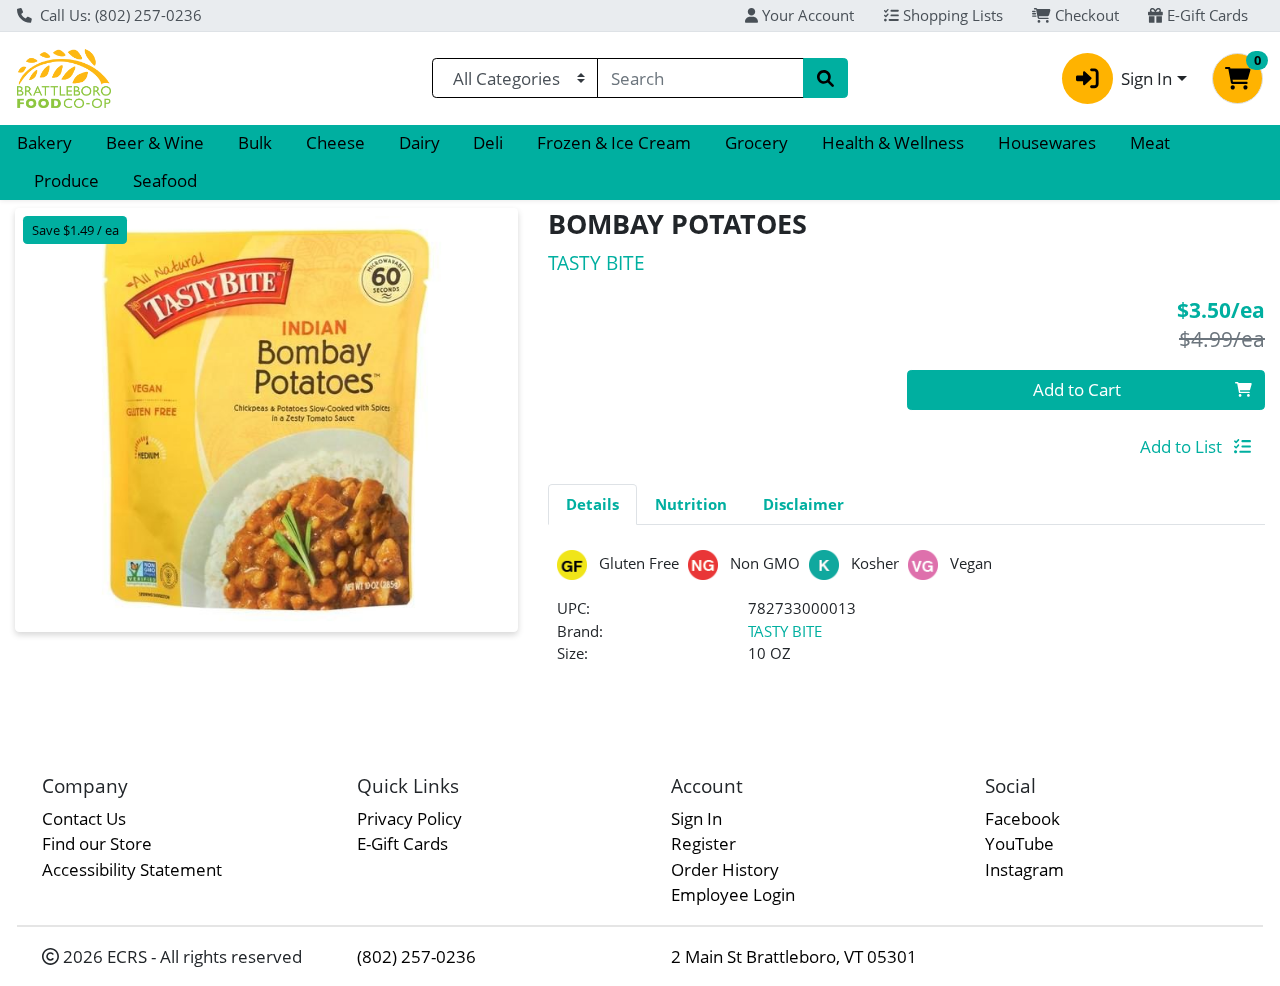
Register (703, 843)
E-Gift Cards (1205, 15)
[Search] (825, 78)
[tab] (592, 504)
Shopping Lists (951, 15)
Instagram (1024, 869)
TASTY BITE (785, 631)
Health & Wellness (893, 142)
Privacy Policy (409, 818)
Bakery (44, 142)
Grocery (756, 142)
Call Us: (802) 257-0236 (119, 15)
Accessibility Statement (132, 869)
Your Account (806, 15)
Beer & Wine (155, 142)
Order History (725, 869)
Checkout (1085, 15)
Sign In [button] (1146, 78)
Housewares (1047, 142)
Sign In (696, 818)
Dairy (419, 142)
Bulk (255, 142)
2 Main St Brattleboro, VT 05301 (794, 956)
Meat (1150, 142)
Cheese (335, 142)
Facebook (1022, 818)
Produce (66, 180)
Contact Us (84, 818)
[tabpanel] (906, 615)
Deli (488, 142)
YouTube (1019, 843)
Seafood (165, 180)
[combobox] (700, 78)
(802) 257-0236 (416, 956)
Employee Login (733, 894)
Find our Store (97, 843)
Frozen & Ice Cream (614, 142)
